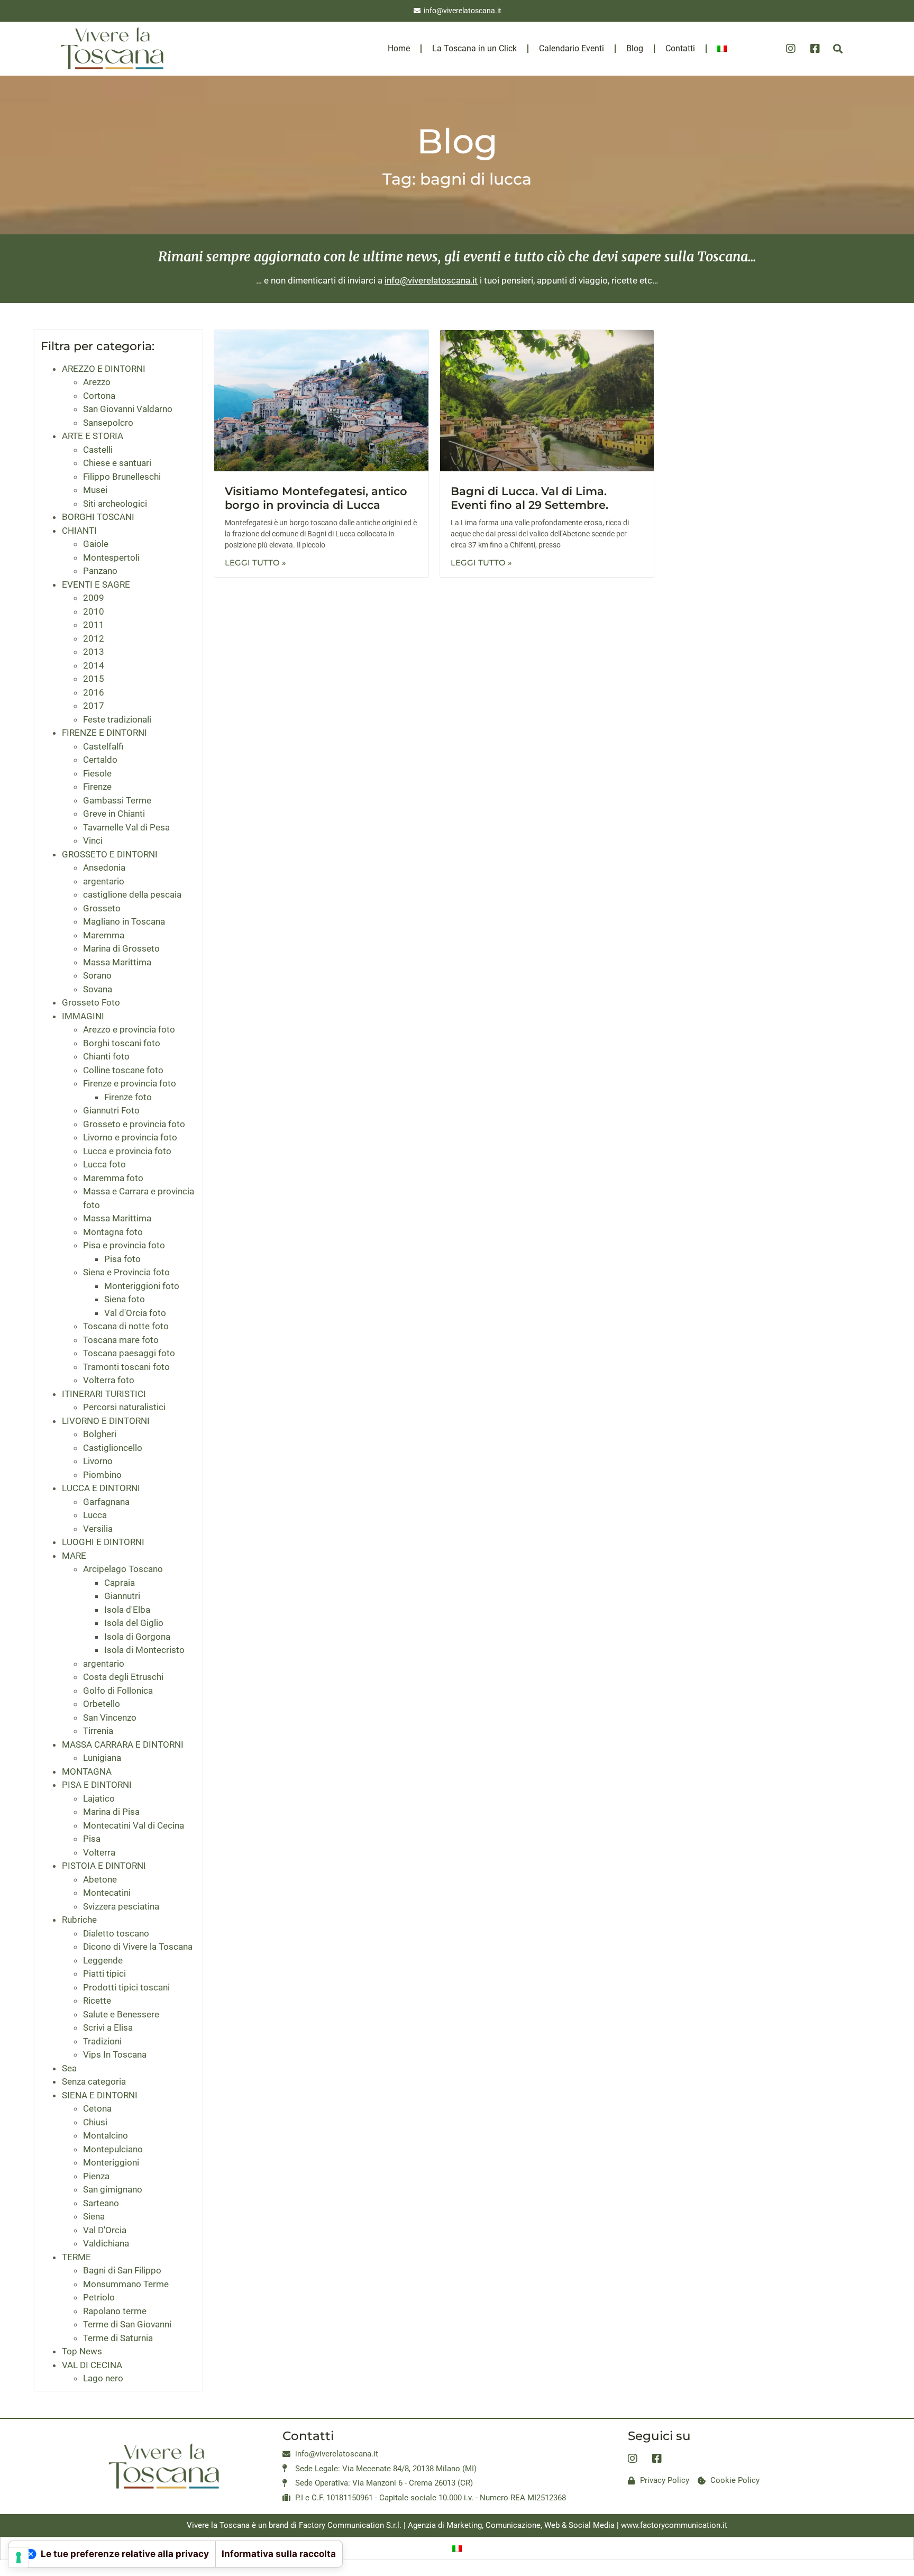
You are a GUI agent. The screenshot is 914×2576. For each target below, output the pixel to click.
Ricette (97, 2000)
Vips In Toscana (115, 2054)
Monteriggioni (111, 2162)
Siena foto (125, 1299)
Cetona (97, 2108)
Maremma (104, 935)
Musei (95, 490)
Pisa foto (122, 1259)
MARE (74, 1556)
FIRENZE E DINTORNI (104, 733)
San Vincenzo (110, 1718)
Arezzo (97, 382)
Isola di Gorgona (137, 1637)
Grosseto (102, 908)
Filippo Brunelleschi (122, 477)
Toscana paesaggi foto (129, 1353)
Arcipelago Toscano (123, 1569)
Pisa (92, 1839)
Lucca (95, 1515)
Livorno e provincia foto (130, 1137)
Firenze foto (128, 1097)
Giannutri (122, 1596)
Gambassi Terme (117, 800)
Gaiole (96, 544)
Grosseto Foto (91, 1002)
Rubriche (79, 1920)
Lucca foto (104, 1164)
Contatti (680, 48)
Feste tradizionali (117, 719)
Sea (69, 2068)
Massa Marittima (117, 962)
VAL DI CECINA (92, 2365)
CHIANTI (79, 531)
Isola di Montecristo (144, 1650)
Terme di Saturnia (118, 2338)
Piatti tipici (104, 1974)
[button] (838, 48)
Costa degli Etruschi (123, 1677)
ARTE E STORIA (93, 436)
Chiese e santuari (117, 463)
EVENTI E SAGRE (96, 584)
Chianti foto (106, 1056)
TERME (76, 2257)
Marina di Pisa (111, 1812)
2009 (94, 598)
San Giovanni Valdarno (128, 409)
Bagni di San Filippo (122, 2270)
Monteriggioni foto (142, 1286)
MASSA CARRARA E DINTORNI (123, 1744)
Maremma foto (113, 1178)
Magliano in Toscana (124, 921)
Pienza (96, 2176)
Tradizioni (102, 2041)
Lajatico (99, 1798)
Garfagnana (106, 1502)
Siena (94, 2216)
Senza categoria (94, 2081)
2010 (94, 611)
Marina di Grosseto (121, 948)
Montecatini (107, 1893)
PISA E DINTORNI (97, 1785)
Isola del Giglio (134, 1623)
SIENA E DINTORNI (100, 2095)
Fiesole (97, 773)
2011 (94, 625)
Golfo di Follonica (118, 1691)
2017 (94, 706)
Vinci (93, 841)
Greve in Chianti (114, 814)
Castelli (98, 450)
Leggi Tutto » (255, 563)
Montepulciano (113, 2149)
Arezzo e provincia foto (129, 1029)
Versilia (98, 1529)
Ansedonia (104, 867)
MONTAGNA (87, 1771)
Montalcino (106, 2135)
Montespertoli (111, 558)
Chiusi (95, 2122)
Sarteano (101, 2203)
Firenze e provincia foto (130, 1083)
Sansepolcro (108, 423)
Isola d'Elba (127, 1610)
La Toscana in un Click (474, 48)
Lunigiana (102, 1758)
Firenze (97, 787)
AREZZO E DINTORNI (104, 369)
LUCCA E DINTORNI (101, 1488)
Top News (82, 2351)
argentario (104, 881)
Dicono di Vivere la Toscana (138, 1947)
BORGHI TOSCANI (98, 517)
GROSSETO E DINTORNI (110, 854)
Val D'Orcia (105, 2230)
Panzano (100, 571)
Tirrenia (98, 1731)
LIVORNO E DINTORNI (106, 1421)
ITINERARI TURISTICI (104, 1394)
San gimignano (113, 2189)
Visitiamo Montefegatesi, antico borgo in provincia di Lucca (316, 498)
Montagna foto (113, 1232)
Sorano (97, 975)
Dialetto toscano (116, 1933)
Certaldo (100, 760)
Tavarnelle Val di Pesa (126, 827)
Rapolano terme (115, 2311)
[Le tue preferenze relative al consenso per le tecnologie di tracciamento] (19, 2557)
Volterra (99, 1852)
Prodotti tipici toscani (126, 1987)
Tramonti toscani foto (126, 1367)
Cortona (99, 396)
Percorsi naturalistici (124, 1407)
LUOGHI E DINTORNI (103, 1542)
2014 (94, 665)
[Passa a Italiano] (457, 2548)
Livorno (98, 1461)
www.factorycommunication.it (674, 2525)
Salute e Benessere (121, 2014)
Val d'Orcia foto (135, 1313)
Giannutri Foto (111, 1110)
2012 (94, 638)
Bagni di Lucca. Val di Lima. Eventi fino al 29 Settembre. (529, 498)
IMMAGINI (83, 1016)
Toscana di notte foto (126, 1326)
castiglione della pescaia (132, 894)
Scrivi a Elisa (108, 2027)
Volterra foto (109, 1380)
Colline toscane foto (123, 1070)
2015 (94, 679)
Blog (635, 48)
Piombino (102, 1475)
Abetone (100, 1879)
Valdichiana (106, 2243)
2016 (94, 692)
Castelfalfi (103, 746)
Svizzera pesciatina (121, 1906)
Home (399, 48)
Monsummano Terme (126, 2284)
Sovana (98, 989)
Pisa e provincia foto (124, 1245)
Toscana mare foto (121, 1340)
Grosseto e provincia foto (134, 1124)
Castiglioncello (113, 1448)
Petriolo (99, 2297)
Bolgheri (100, 1434)
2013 (94, 652)
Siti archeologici (115, 504)
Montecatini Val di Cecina (134, 1825)
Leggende (103, 1960)
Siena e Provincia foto (126, 1272)
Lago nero (103, 2378)
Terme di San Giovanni (127, 2324)
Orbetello (102, 1704)
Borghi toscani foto (122, 1043)
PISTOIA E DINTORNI (104, 1866)
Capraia (120, 1583)
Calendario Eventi (572, 48)
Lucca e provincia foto (127, 1151)
